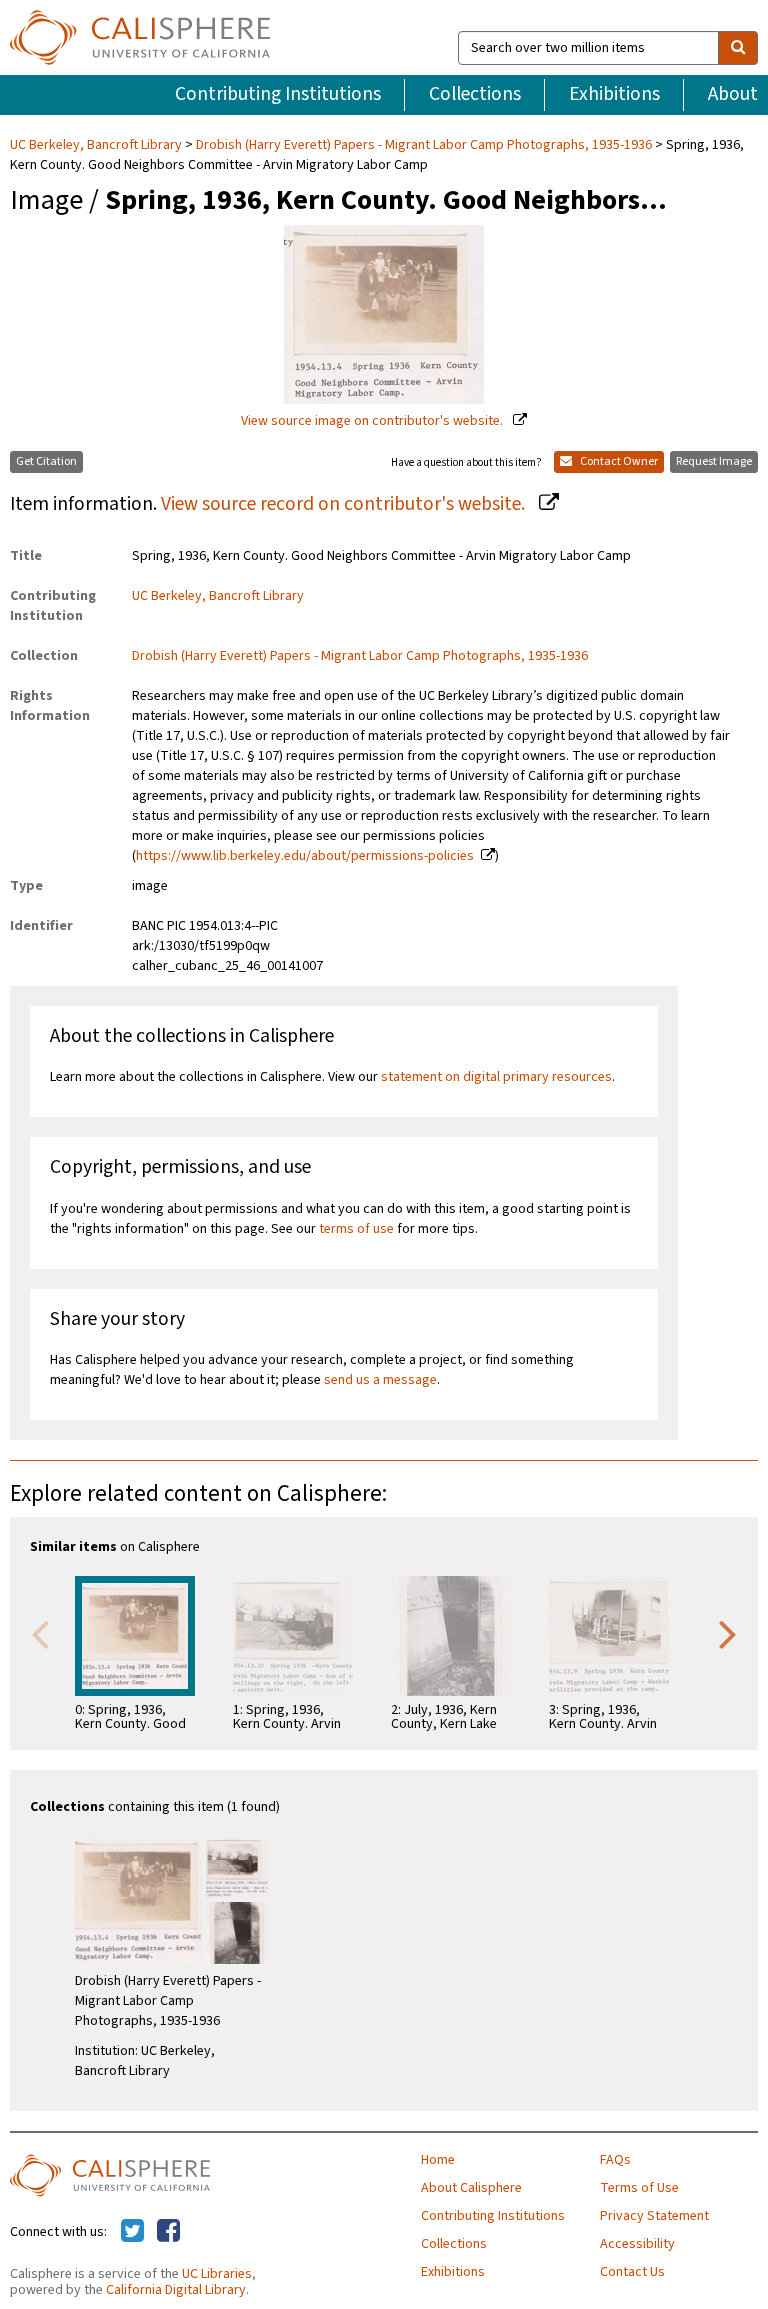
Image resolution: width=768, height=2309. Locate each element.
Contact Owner (618, 461)
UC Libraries (217, 2274)
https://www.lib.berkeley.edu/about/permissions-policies (305, 856)
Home (438, 2160)
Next (728, 1633)
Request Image (714, 461)
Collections (475, 94)
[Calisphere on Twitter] (132, 2232)
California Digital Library (176, 2290)
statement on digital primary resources (496, 1077)
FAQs (615, 2160)
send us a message (380, 1380)
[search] (738, 48)
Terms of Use (639, 2188)
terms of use (356, 1229)
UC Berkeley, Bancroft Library (97, 145)
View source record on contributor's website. (345, 504)
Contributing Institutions (278, 94)
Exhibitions (614, 94)
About (733, 94)
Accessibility (637, 2244)
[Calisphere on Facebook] (168, 2232)
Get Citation (46, 461)
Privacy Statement (654, 2216)
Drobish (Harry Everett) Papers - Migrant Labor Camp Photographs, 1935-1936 (424, 145)
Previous (40, 1633)
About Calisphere (471, 2188)
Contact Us (632, 2272)
